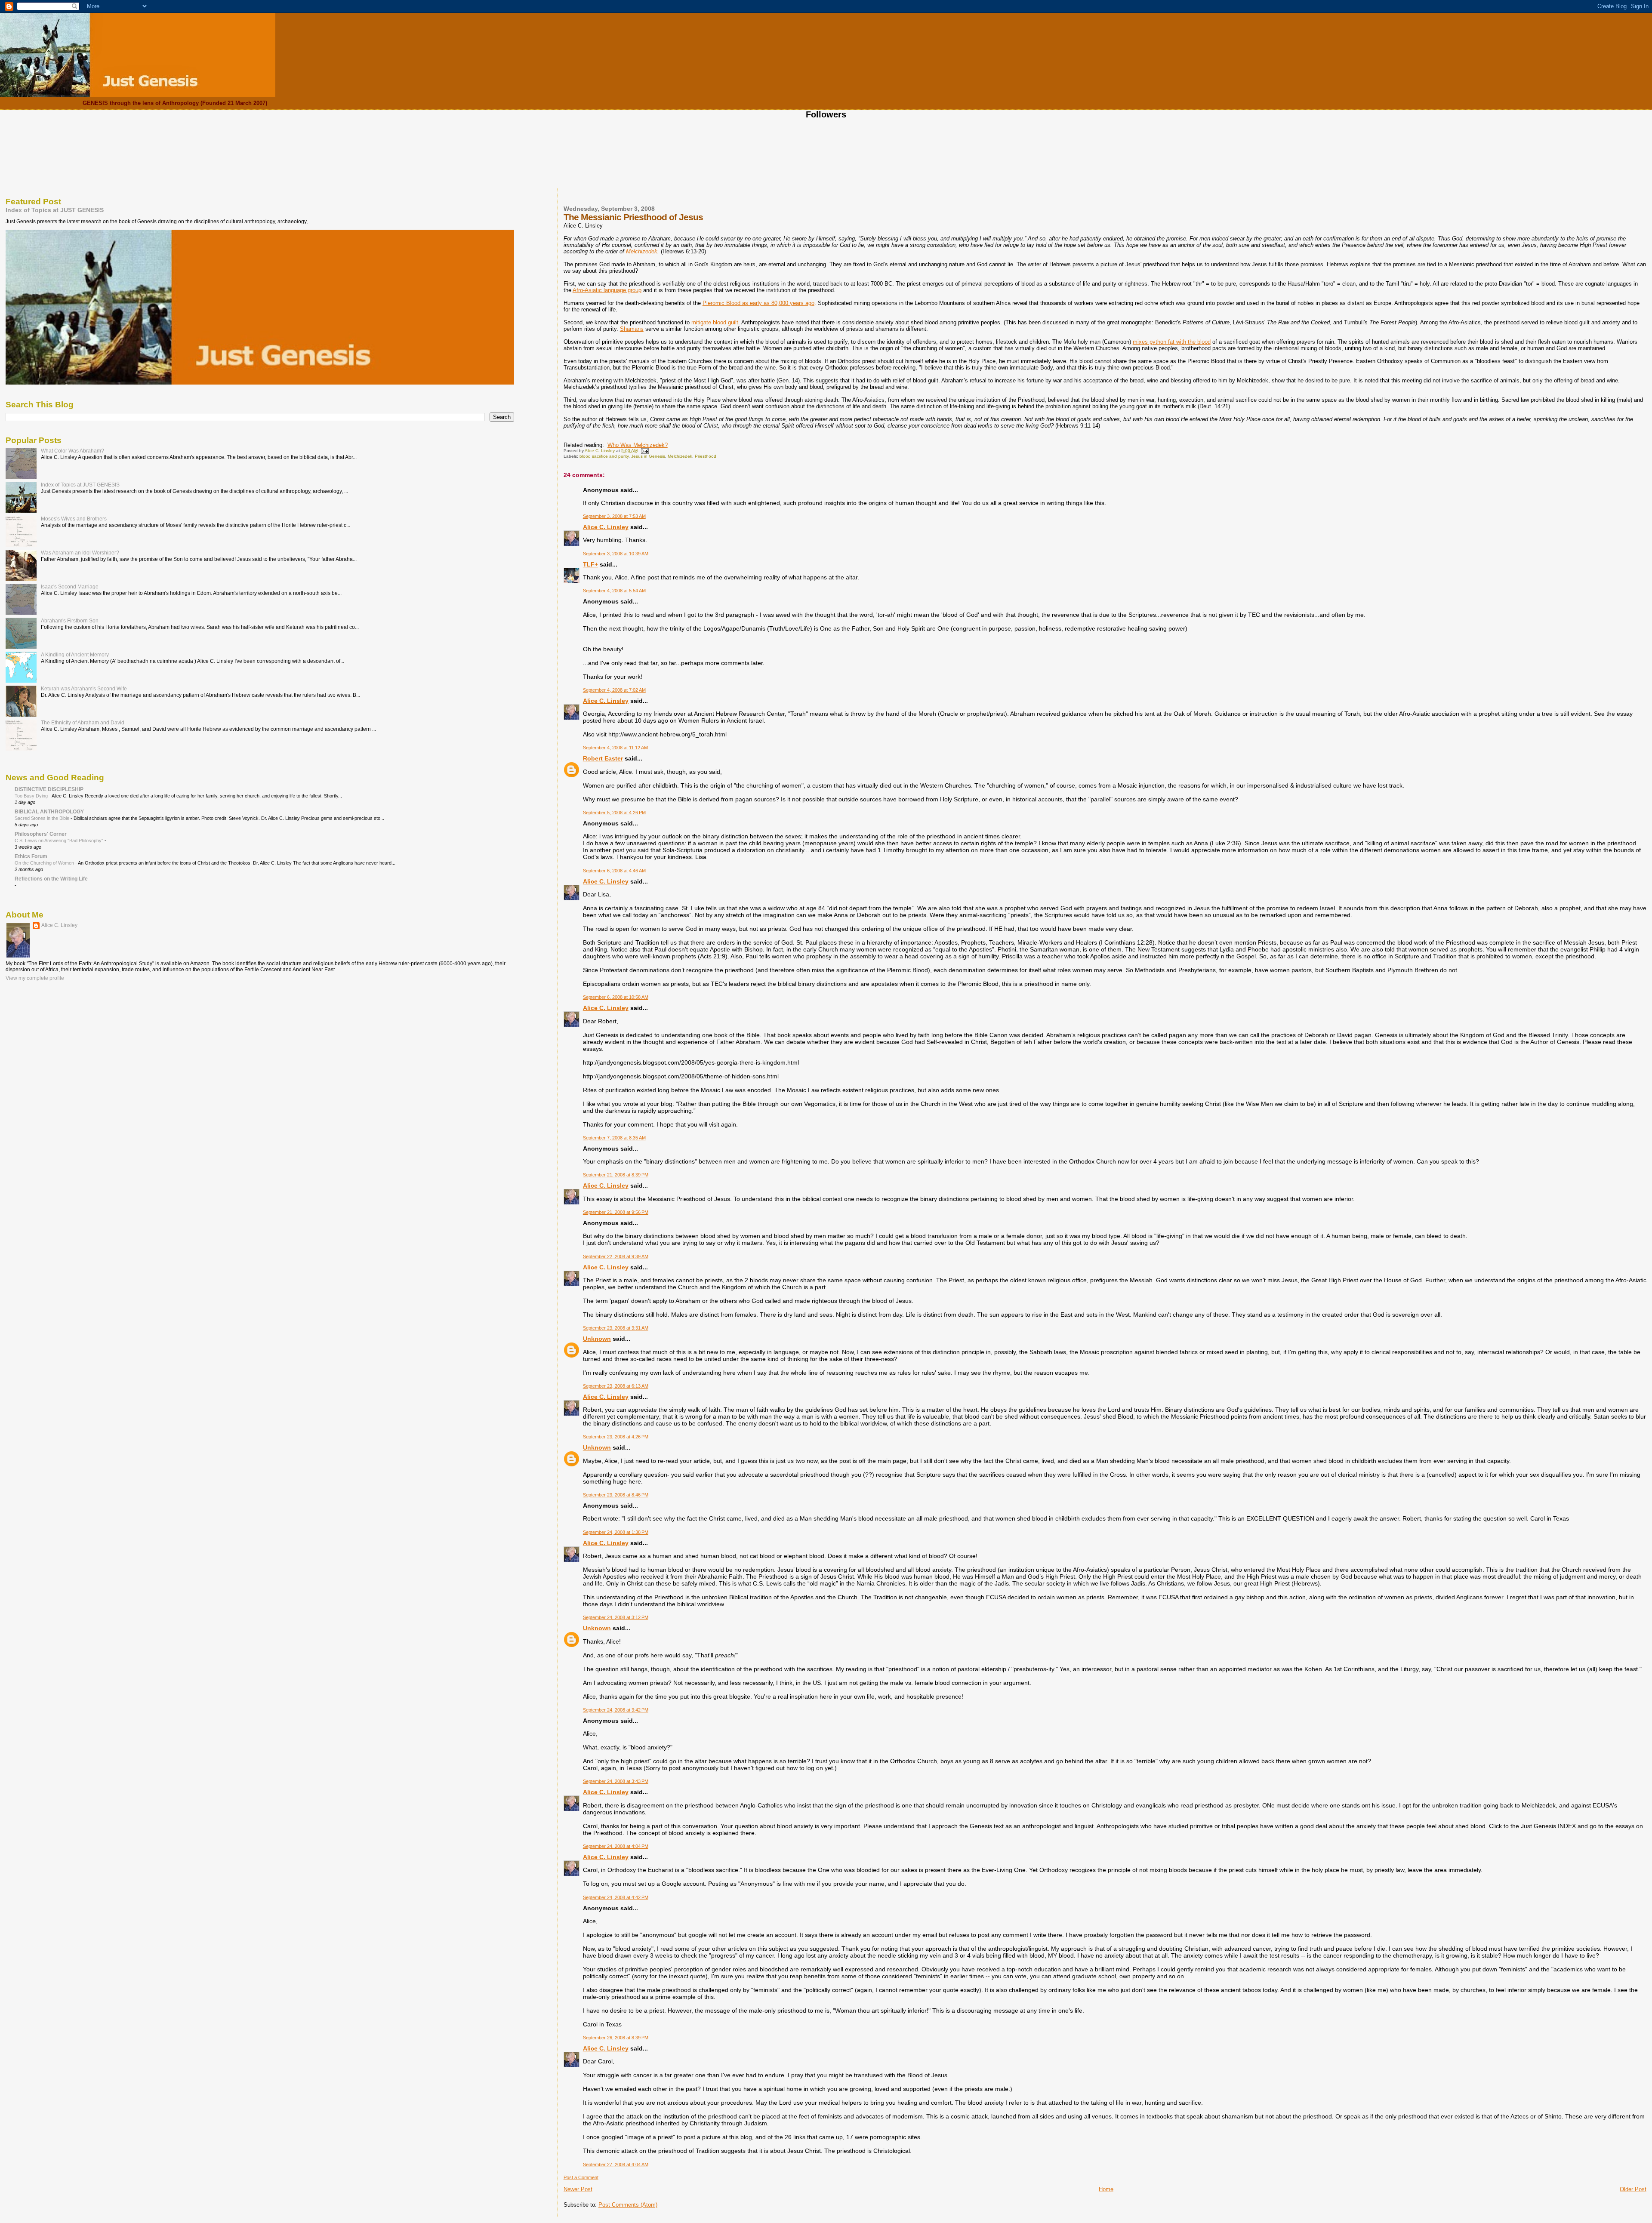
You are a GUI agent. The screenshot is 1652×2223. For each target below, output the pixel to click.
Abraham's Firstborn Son (70, 620)
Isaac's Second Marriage (70, 587)
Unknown (597, 1339)
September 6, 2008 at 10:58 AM (616, 997)
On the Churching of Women (45, 863)
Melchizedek (642, 251)
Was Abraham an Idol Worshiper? (80, 553)
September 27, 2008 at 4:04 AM (616, 2164)
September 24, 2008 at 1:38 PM (616, 1532)
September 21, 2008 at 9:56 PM (616, 1212)
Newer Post (578, 2189)
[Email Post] (644, 451)
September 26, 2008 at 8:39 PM (616, 2038)
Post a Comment (581, 2177)
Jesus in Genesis (648, 456)
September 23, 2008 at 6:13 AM (616, 1386)
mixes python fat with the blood (1172, 342)
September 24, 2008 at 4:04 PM (616, 1846)
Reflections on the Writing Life (51, 879)
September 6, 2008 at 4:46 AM (614, 871)
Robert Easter (603, 758)
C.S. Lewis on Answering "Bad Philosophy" (60, 841)
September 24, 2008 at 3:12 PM (616, 1617)
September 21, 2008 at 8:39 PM (616, 1175)
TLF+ (590, 564)
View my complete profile (35, 978)
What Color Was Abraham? (72, 451)
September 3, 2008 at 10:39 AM (616, 554)
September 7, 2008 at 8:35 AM (614, 1138)
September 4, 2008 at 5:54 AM (614, 591)
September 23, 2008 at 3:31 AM (616, 1328)
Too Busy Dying (32, 796)
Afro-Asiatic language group (607, 290)
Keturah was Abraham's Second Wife (84, 688)
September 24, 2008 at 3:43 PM (616, 1781)
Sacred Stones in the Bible (43, 818)
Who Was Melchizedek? (638, 445)
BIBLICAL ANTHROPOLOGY (49, 811)
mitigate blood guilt (715, 322)
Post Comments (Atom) (628, 2205)
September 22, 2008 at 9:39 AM (616, 1256)
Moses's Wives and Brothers (74, 519)
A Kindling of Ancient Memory (75, 654)
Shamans (632, 329)
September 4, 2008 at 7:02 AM (614, 690)
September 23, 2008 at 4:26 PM (616, 1437)
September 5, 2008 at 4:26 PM (614, 813)
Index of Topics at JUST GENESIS (55, 210)
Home (1106, 2189)
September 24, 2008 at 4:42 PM (616, 1897)
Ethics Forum (31, 856)
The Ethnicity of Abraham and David (83, 722)
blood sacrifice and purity (604, 456)
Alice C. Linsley (606, 527)
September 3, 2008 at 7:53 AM (614, 516)
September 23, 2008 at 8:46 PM (616, 1495)
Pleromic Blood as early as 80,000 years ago (758, 303)
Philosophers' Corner (41, 834)
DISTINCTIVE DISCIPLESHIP (49, 789)
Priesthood (706, 456)
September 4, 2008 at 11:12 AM (615, 748)
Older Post (1633, 2189)
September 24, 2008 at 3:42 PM (616, 1710)
